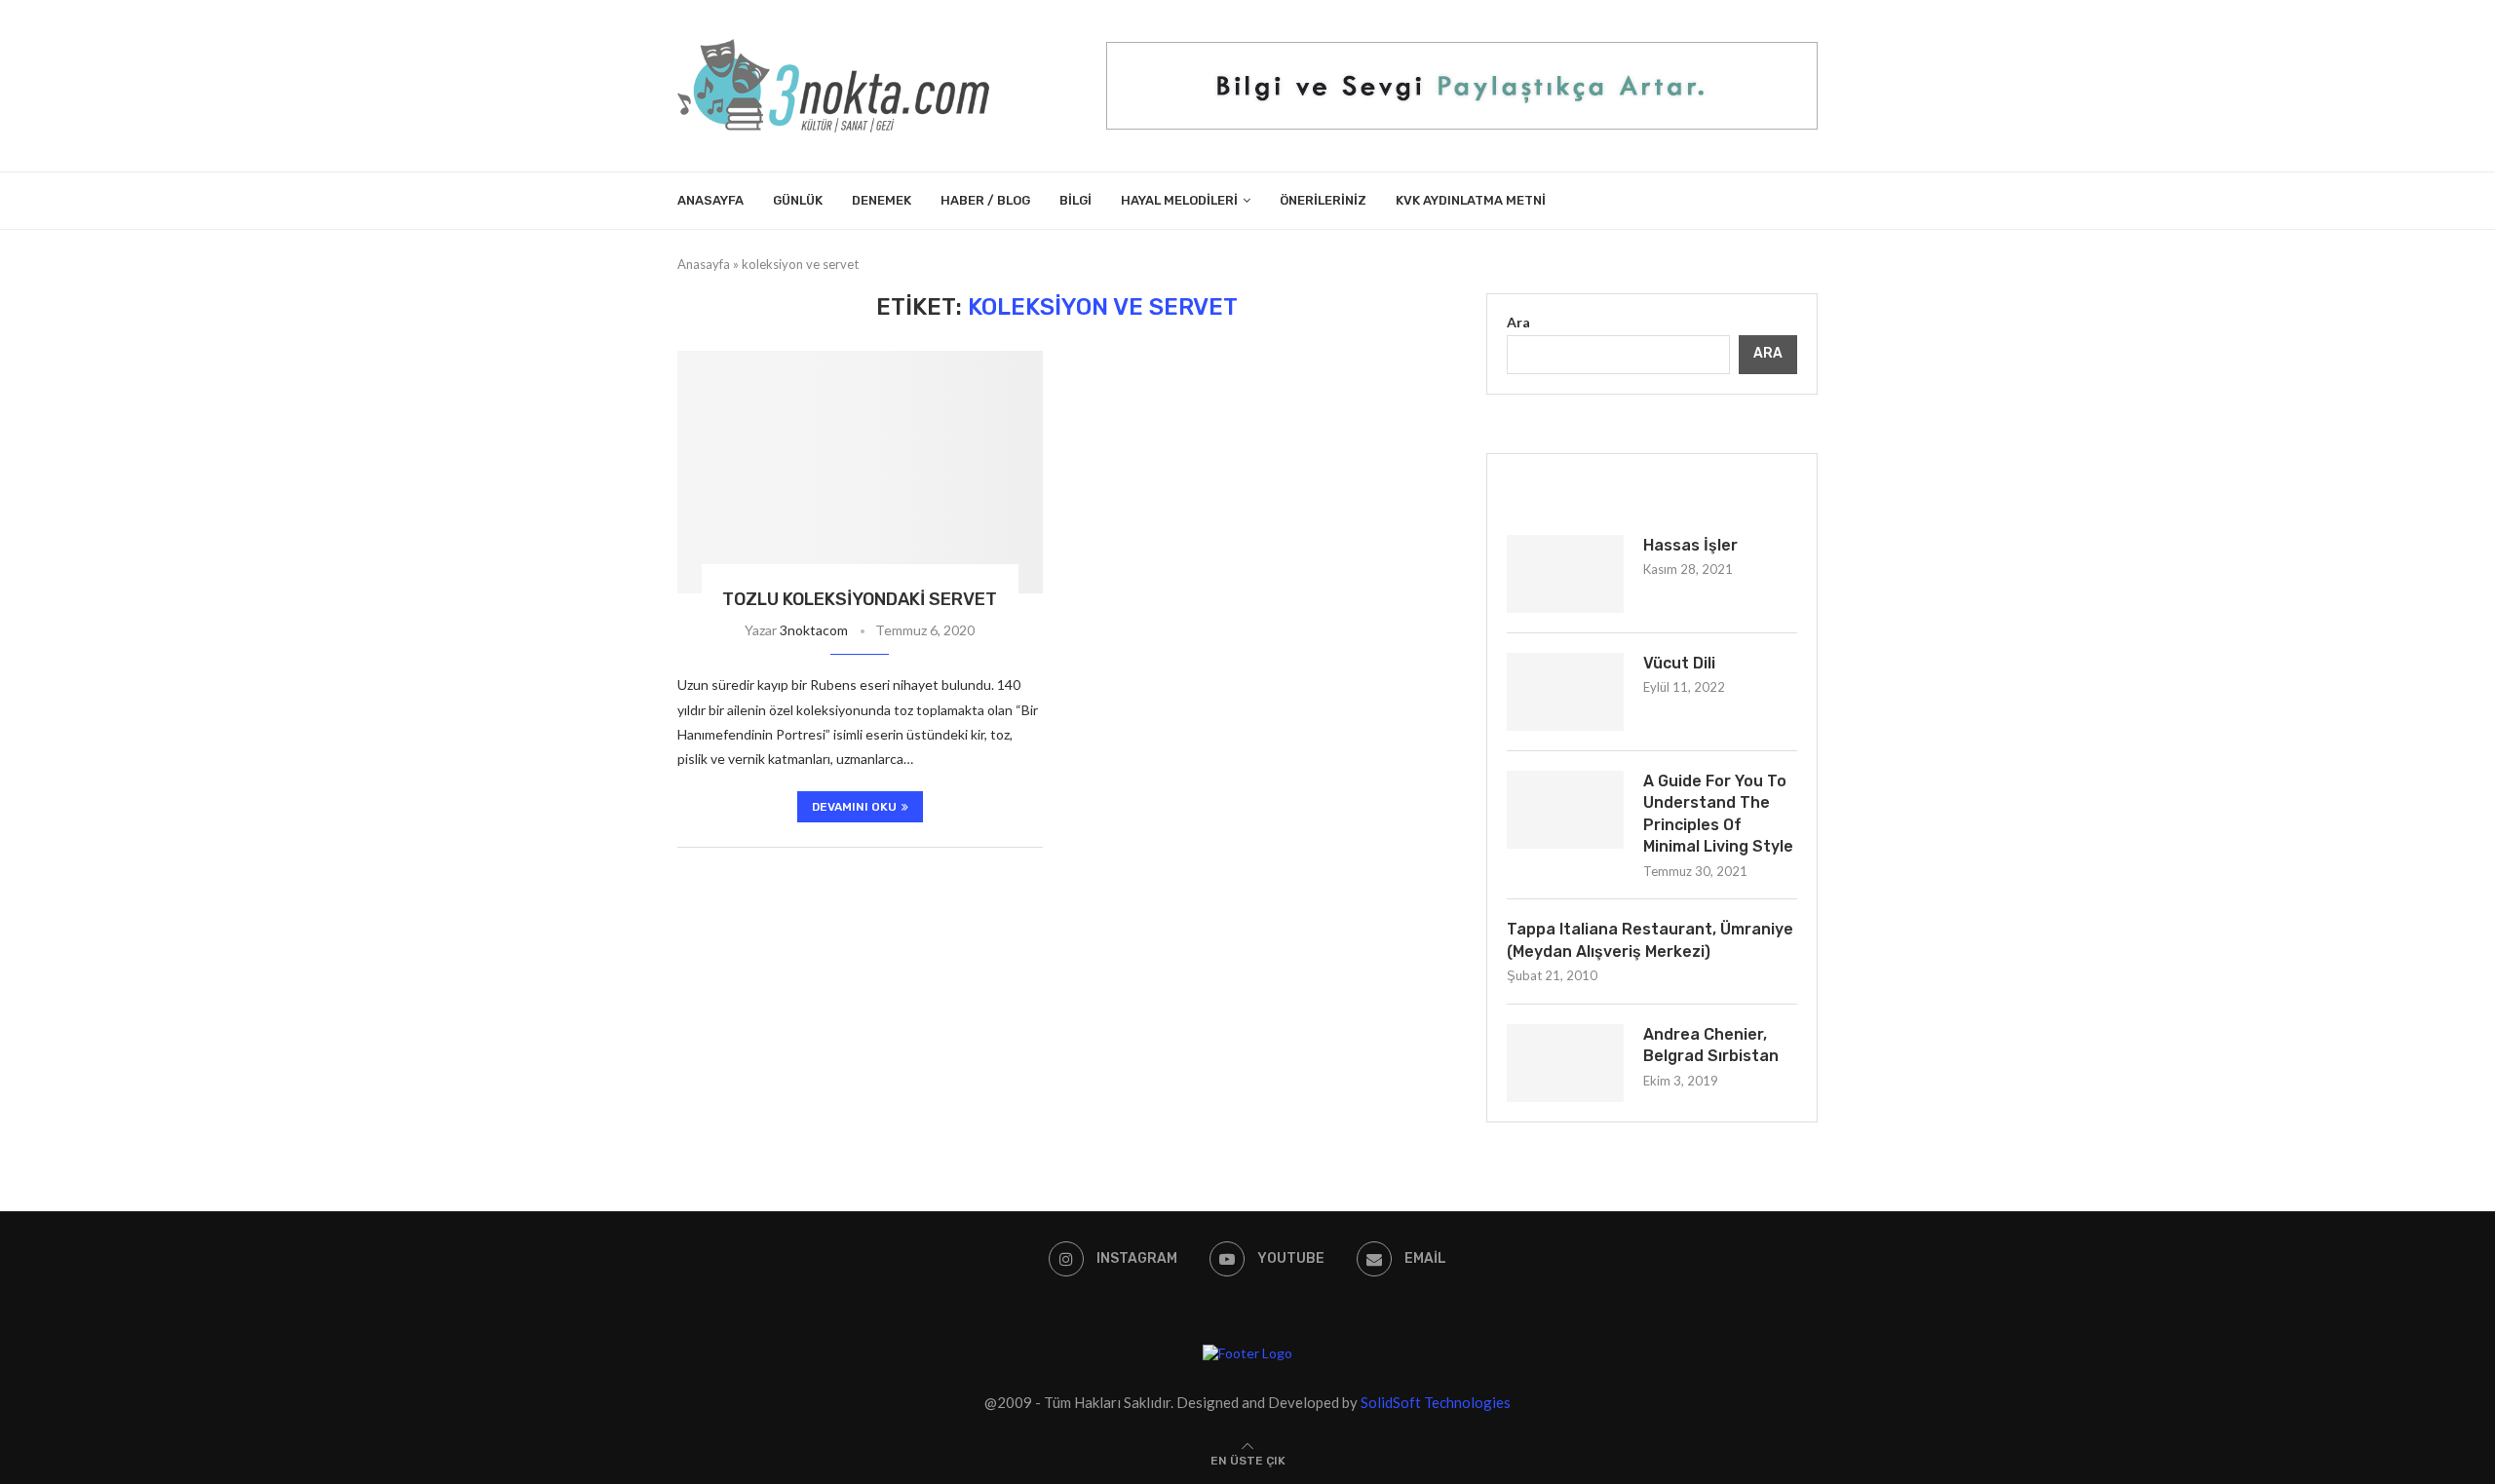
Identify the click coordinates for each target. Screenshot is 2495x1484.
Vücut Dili (1679, 663)
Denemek (882, 200)
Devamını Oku (854, 807)
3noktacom (814, 630)
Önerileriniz (1323, 200)
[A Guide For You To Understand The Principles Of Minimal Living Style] (1565, 810)
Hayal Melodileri (1179, 200)
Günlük (798, 200)
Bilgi (1075, 200)
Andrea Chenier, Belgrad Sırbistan (1711, 1045)
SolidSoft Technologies (1436, 1402)
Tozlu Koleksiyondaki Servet (860, 599)
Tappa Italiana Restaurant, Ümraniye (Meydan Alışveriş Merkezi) (1650, 940)
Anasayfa (710, 200)
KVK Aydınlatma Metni (1471, 200)
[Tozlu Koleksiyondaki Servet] (860, 473)
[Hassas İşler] (1565, 574)
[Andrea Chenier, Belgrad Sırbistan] (1565, 1063)
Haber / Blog (985, 200)
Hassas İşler (1690, 545)
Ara (1518, 322)
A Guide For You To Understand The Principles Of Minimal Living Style (1718, 814)
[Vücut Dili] (1565, 692)
